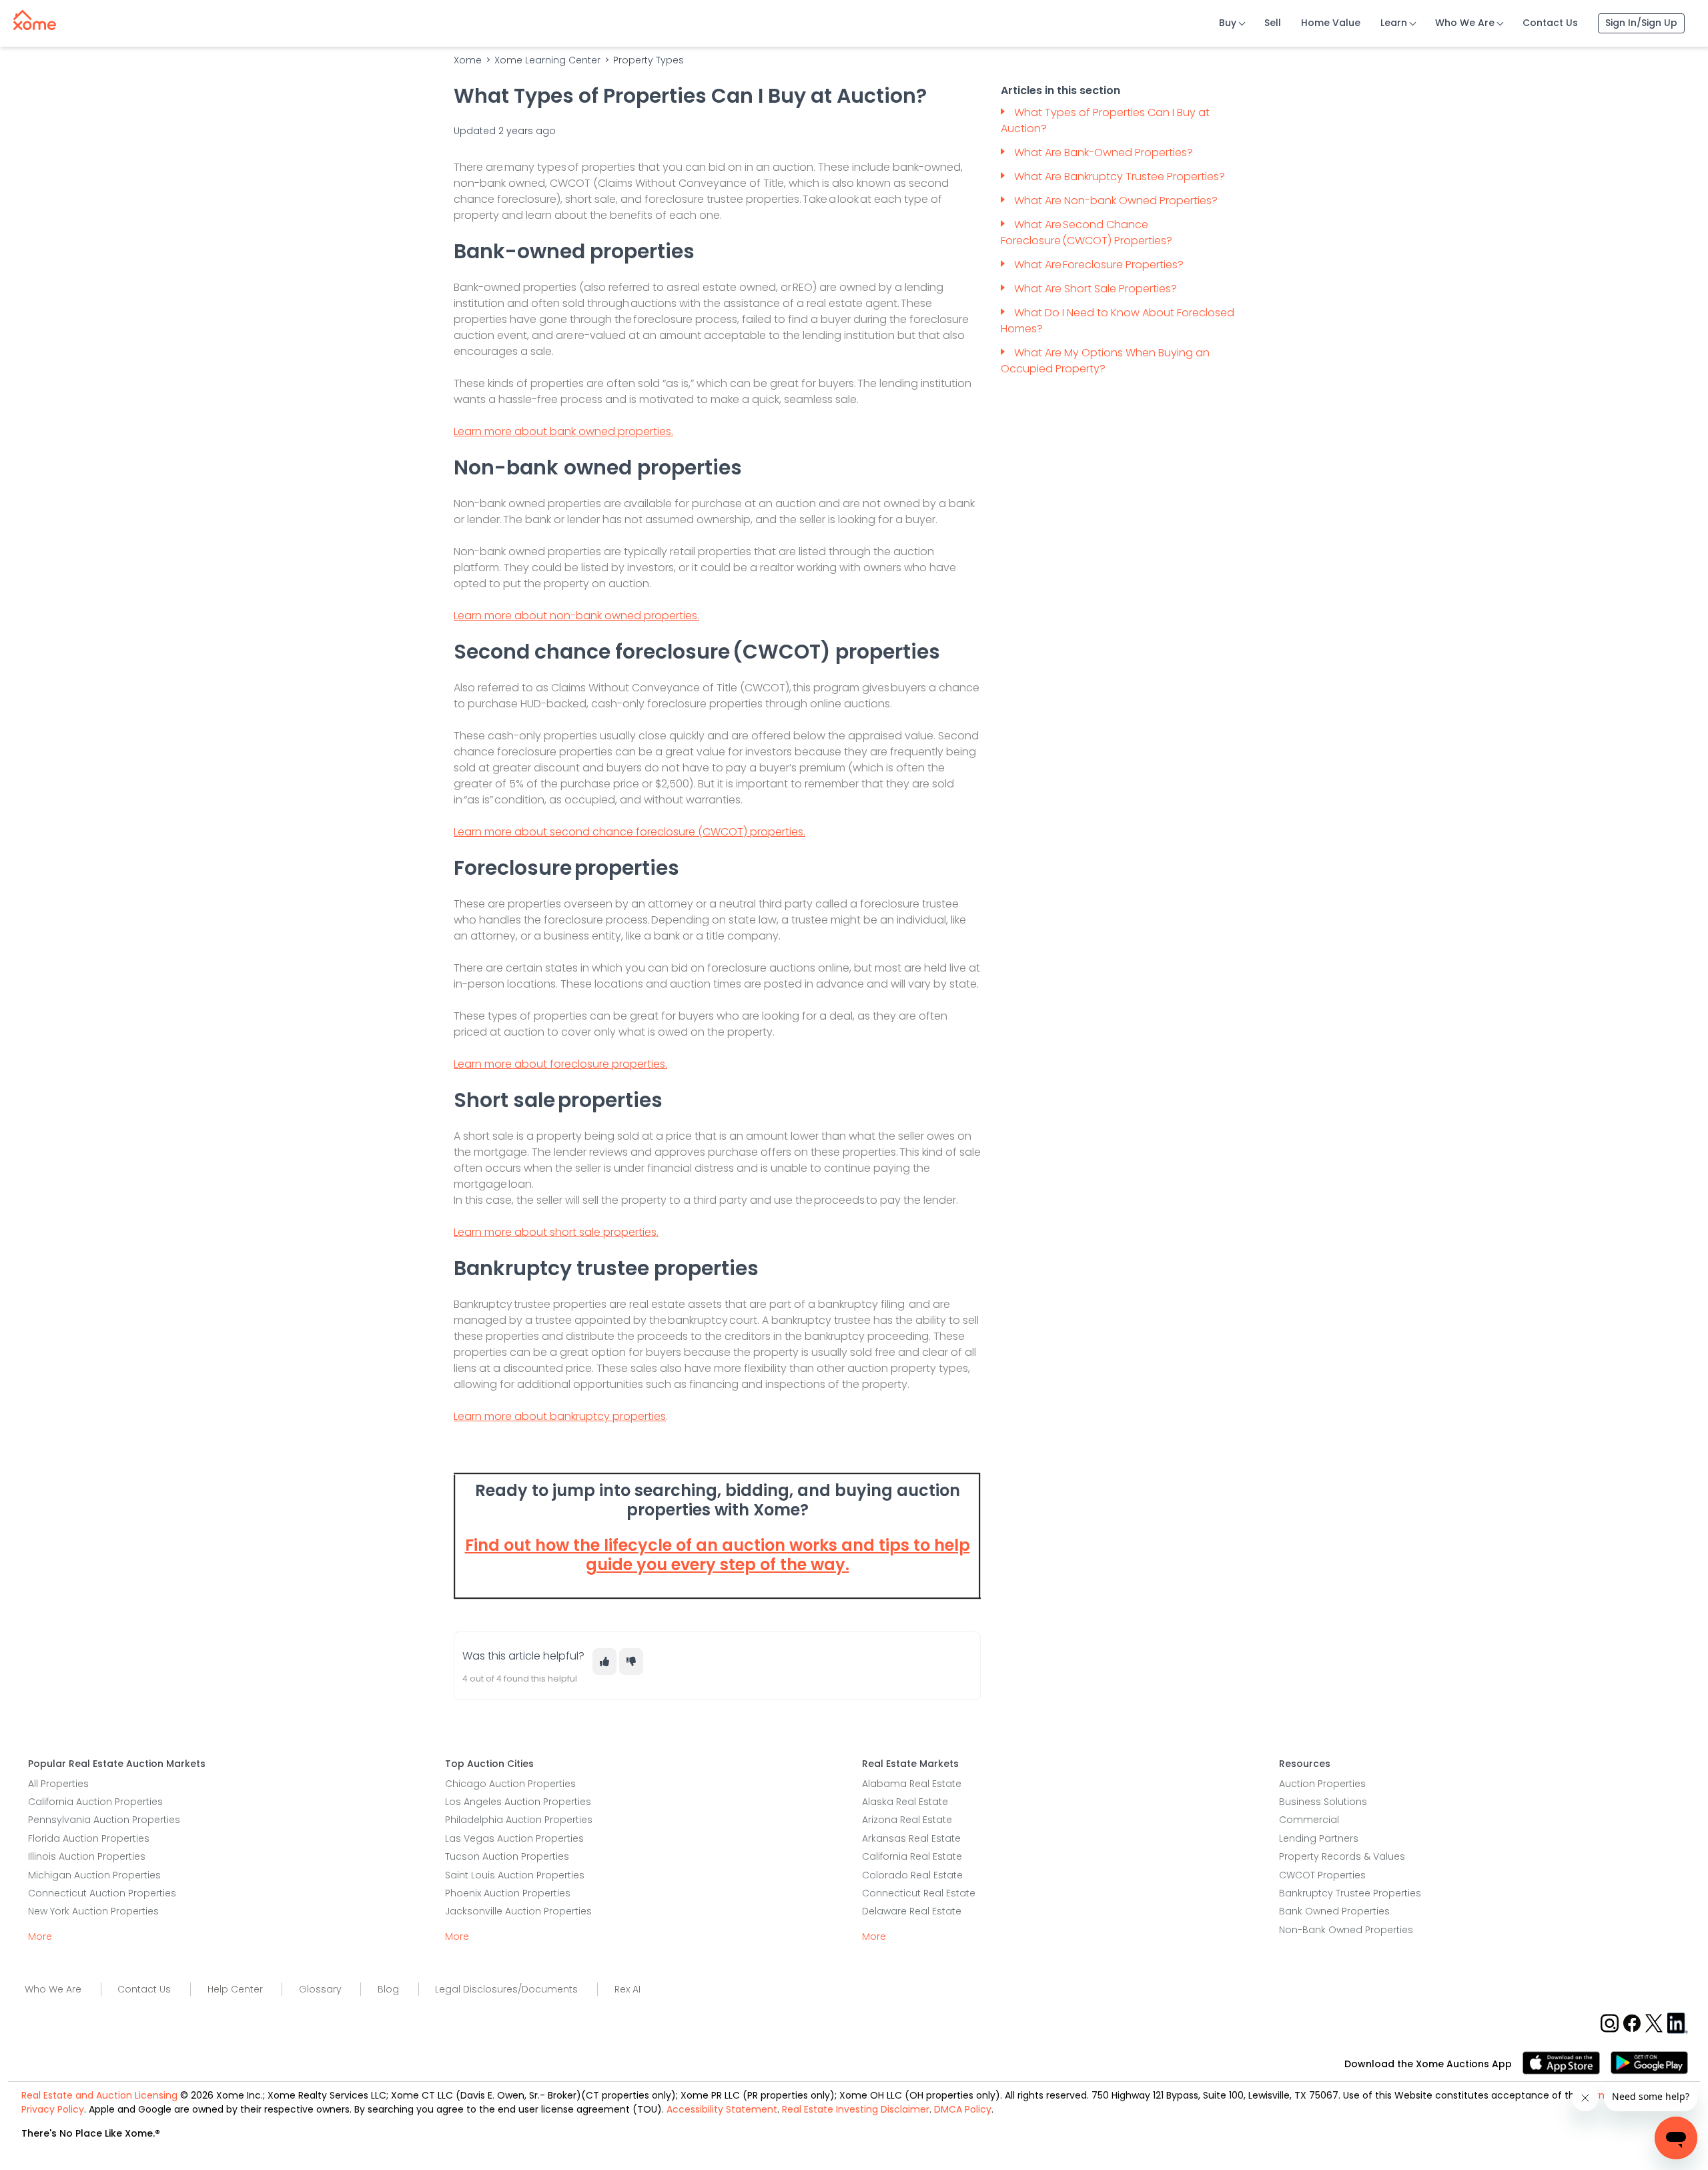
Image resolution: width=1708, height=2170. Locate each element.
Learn (1394, 23)
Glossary (320, 1989)
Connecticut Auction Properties (102, 1893)
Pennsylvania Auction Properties (104, 1820)
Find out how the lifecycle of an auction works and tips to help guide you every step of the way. (718, 1555)
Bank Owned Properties (1334, 1911)
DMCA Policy (963, 2109)
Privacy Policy (53, 2109)
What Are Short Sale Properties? (1096, 289)
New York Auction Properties (93, 1911)
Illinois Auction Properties (87, 1856)
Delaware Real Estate (912, 1911)
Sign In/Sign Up (1641, 23)
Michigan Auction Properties (94, 1875)
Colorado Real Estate (912, 1875)
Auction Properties (1322, 1784)
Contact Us (1550, 23)
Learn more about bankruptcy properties (560, 1416)
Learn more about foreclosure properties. (560, 1064)
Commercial (1309, 1820)
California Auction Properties (95, 1802)
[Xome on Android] (1649, 2062)
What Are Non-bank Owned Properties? (1116, 201)
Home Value (1331, 23)
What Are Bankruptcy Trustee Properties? (1120, 176)
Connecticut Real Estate (919, 1893)
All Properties (58, 1784)
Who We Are (1465, 23)
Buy (1228, 23)
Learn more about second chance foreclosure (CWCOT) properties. (629, 832)
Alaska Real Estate (905, 1802)
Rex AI (627, 1989)
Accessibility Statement (722, 2109)
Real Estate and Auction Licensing (99, 2095)
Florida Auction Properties (89, 1838)
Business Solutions (1323, 1802)
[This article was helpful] (604, 1662)
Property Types (649, 60)
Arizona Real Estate (907, 1820)
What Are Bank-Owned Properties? (1104, 152)
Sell (1273, 23)
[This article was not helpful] (631, 1662)
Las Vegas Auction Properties (514, 1838)
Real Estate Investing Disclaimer (856, 2109)
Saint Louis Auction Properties (515, 1875)
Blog (388, 1989)
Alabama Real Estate (912, 1784)
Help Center (235, 1989)
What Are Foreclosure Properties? (1100, 265)
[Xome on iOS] (1567, 2062)
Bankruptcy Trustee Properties (1350, 1893)
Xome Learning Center (547, 60)
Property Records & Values (1342, 1856)
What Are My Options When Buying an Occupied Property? (1105, 361)
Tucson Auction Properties (507, 1856)
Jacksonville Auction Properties (518, 1911)
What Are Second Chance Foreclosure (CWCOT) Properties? (1087, 233)
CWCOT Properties (1322, 1875)
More (40, 1936)
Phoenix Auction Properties (508, 1893)
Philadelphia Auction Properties (519, 1820)
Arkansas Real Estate (911, 1838)
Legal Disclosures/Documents (506, 1989)
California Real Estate (912, 1856)
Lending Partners (1319, 1838)
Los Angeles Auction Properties (518, 1802)
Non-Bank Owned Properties (1346, 1930)
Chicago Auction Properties (510, 1784)
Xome (468, 60)
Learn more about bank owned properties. (563, 431)
